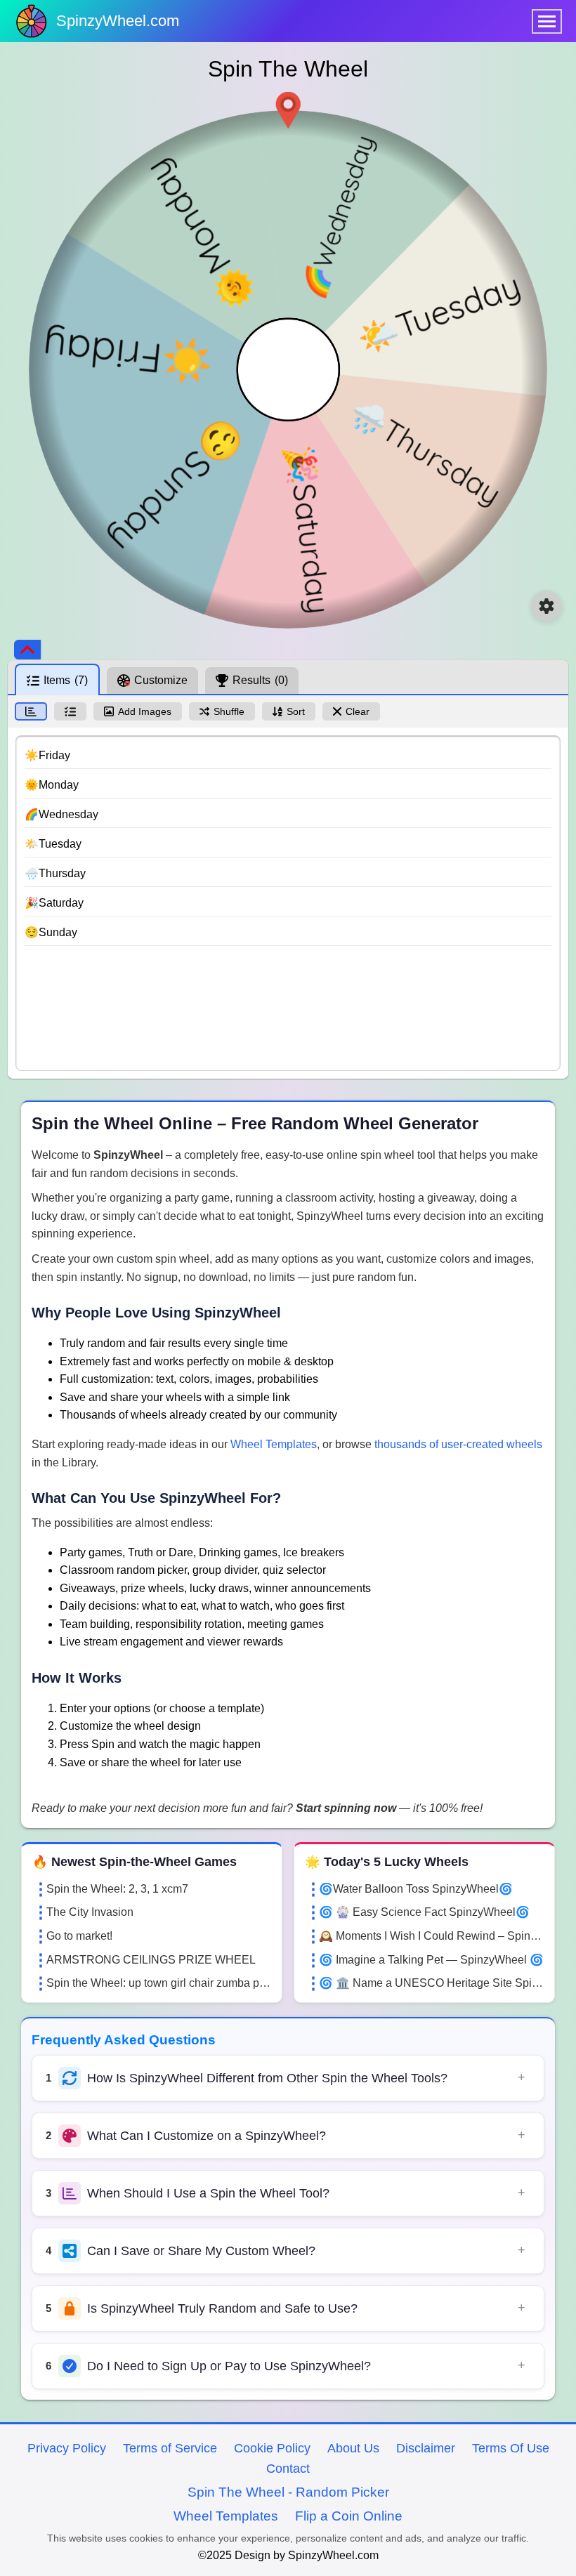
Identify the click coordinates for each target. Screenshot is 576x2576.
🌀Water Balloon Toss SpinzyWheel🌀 (416, 1889)
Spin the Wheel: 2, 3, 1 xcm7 (117, 1889)
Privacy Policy (67, 2448)
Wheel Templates (274, 1444)
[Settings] (546, 606)
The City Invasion (90, 1912)
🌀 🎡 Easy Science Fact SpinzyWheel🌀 (424, 1912)
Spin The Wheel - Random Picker (288, 2492)
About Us (353, 2448)
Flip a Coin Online (349, 2516)
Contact (288, 2469)
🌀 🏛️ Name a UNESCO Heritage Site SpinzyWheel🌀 (431, 1983)
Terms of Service (170, 2448)
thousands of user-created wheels (458, 1444)
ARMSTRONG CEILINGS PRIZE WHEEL (151, 1960)
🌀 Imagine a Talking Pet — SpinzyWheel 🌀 (431, 1960)
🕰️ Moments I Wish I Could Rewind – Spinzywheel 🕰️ (431, 1936)
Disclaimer (426, 2448)
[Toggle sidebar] (27, 650)
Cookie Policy (272, 2448)
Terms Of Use (511, 2448)
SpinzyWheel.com (118, 21)
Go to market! (79, 1936)
